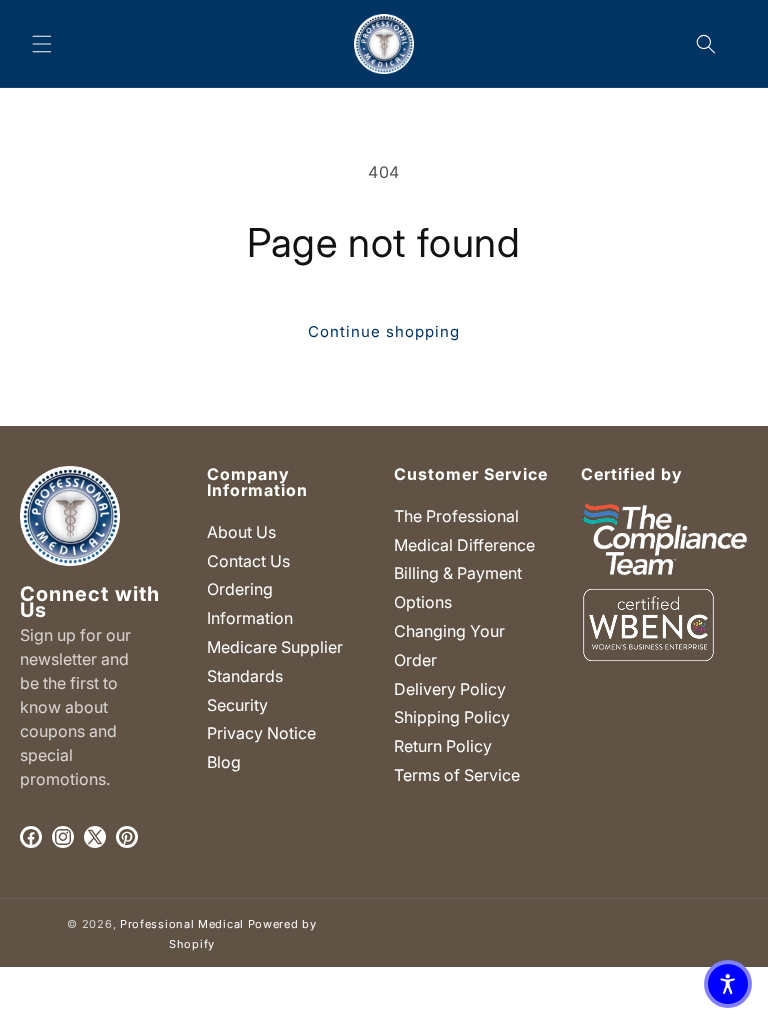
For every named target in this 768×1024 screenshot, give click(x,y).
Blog (224, 762)
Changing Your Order (449, 645)
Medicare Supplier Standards (275, 661)
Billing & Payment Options (458, 587)
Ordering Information (250, 603)
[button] (42, 44)
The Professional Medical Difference (464, 530)
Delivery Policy (450, 689)
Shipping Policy (452, 717)
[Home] (384, 43)
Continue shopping (384, 331)
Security (237, 705)
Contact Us (248, 561)
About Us (241, 532)
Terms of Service (457, 775)
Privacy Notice (261, 733)
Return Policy (443, 746)
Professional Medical (182, 924)
